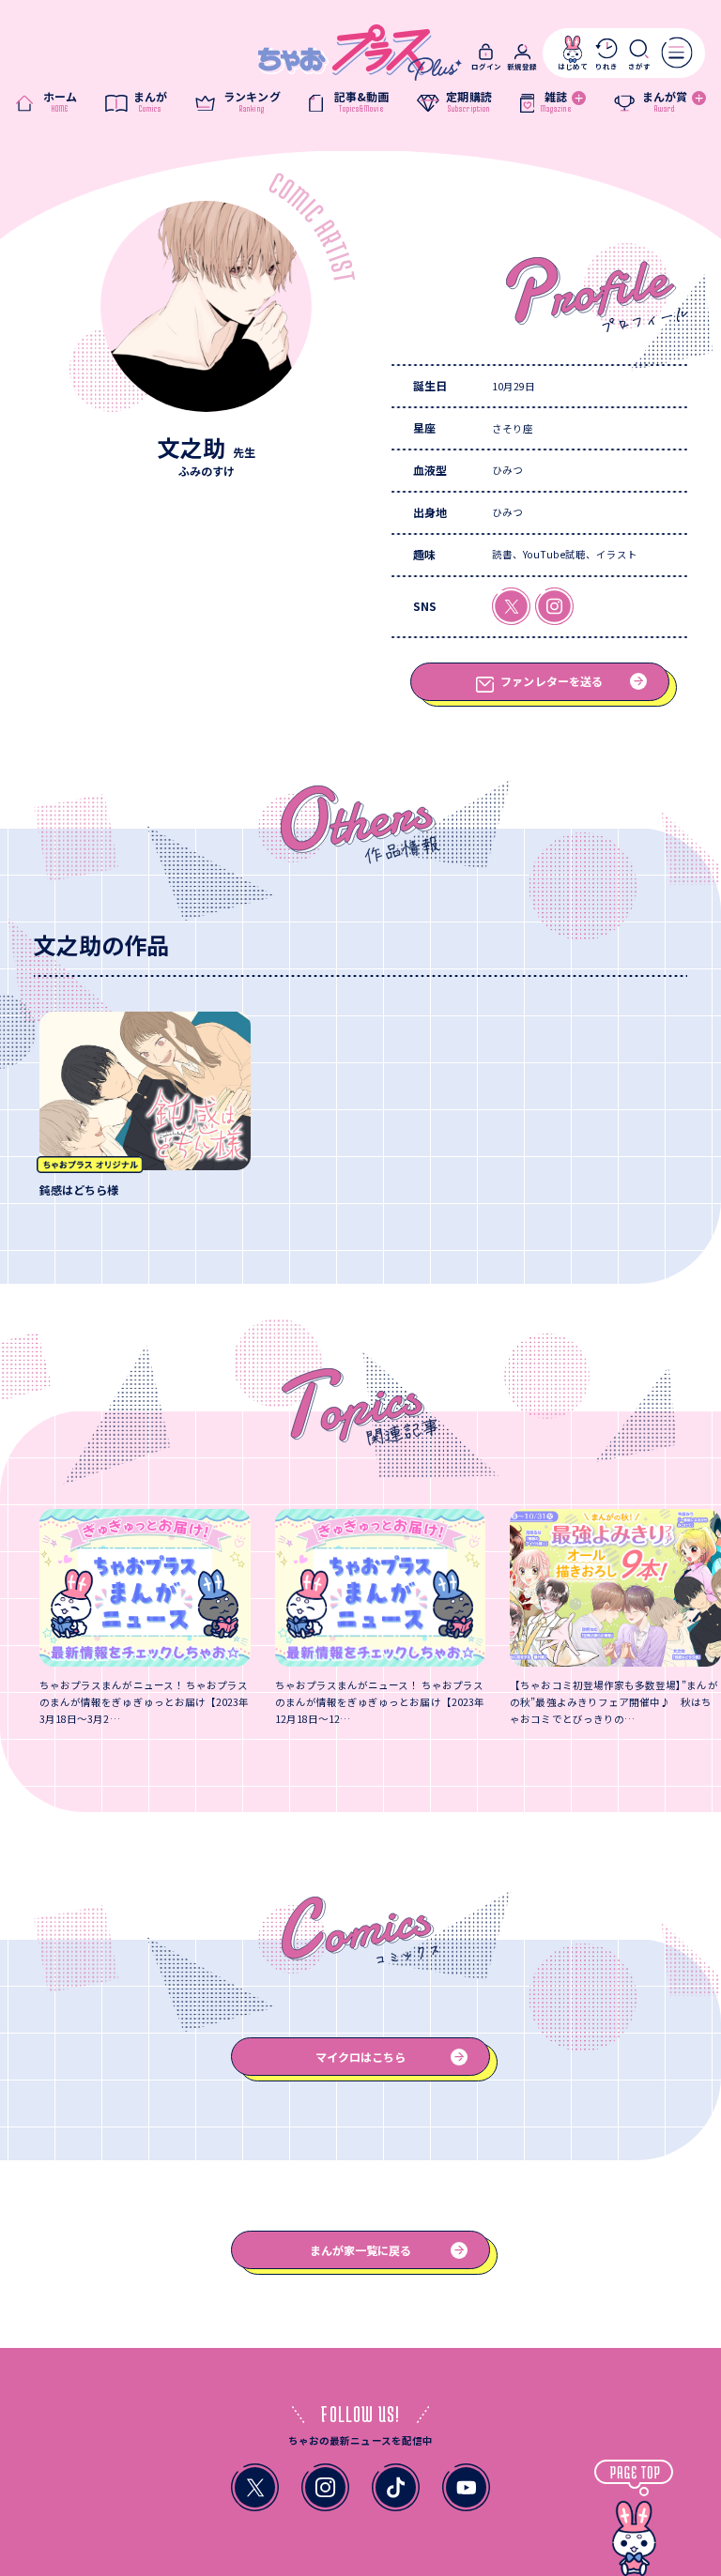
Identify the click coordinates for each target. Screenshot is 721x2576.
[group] (145, 1105)
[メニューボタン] (677, 53)
